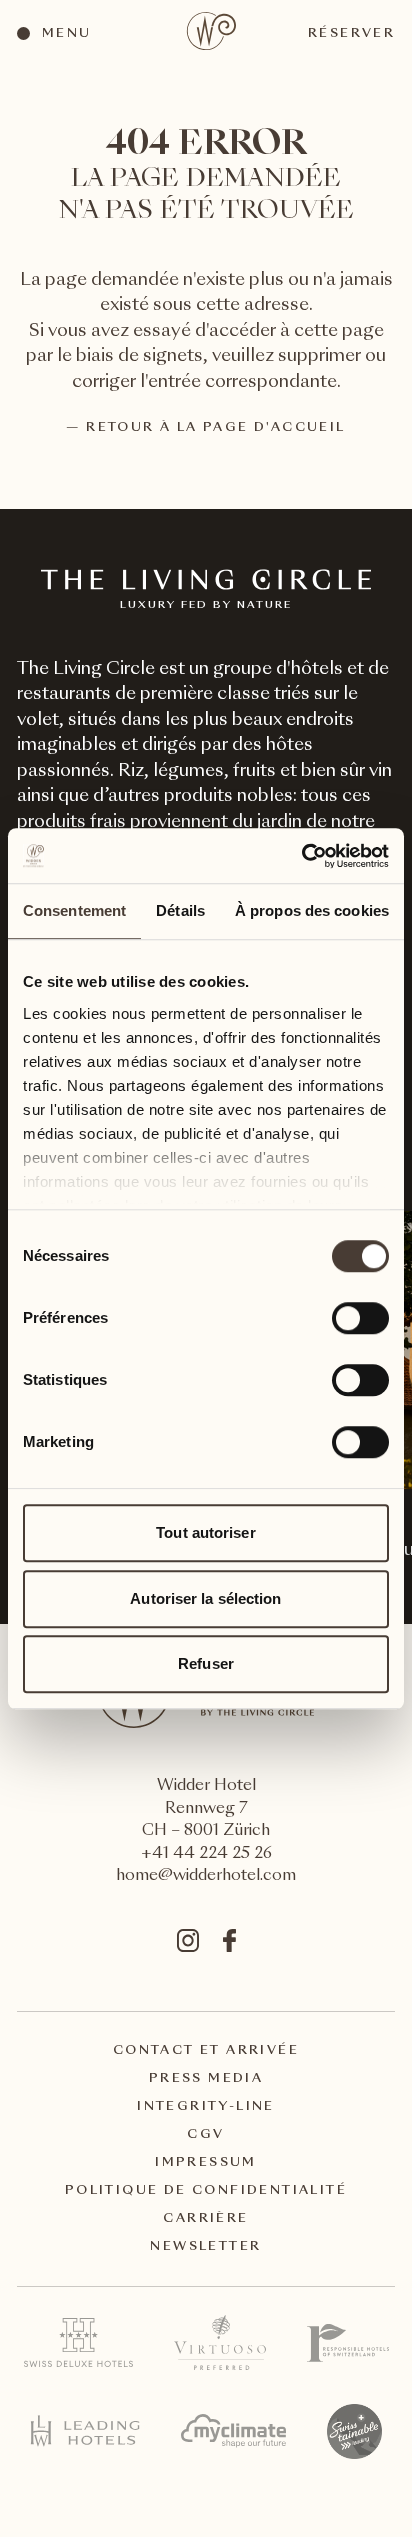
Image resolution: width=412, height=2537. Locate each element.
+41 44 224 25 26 (206, 1854)
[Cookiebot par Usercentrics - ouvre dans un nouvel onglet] (301, 856)
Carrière (205, 2219)
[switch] (359, 1317)
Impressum (206, 2163)
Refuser (206, 1663)
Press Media (206, 2079)
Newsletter (205, 2247)
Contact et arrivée (206, 2051)
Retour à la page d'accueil (215, 428)
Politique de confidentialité (206, 2191)
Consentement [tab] (74, 910)
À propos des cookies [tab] (312, 910)
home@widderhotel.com (206, 1876)
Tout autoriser (205, 1532)
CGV (205, 2135)
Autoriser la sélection (205, 1598)
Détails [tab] (180, 910)
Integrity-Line (206, 2107)
